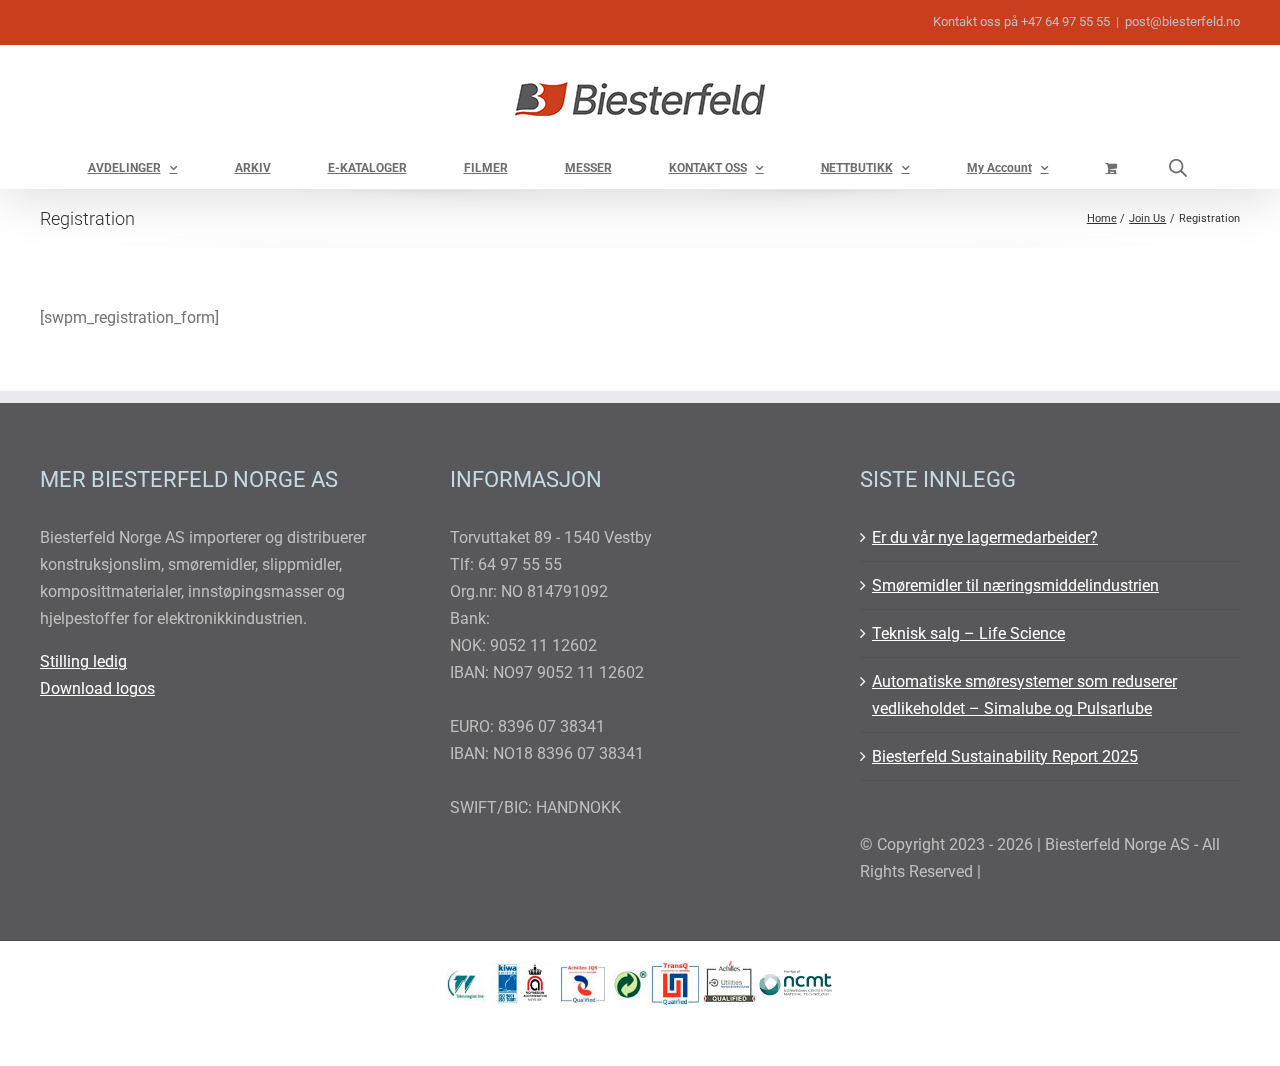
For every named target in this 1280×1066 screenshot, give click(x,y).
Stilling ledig (83, 661)
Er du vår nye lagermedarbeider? (985, 537)
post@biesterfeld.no (1182, 21)
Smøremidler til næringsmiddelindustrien (1015, 585)
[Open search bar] (1178, 167)
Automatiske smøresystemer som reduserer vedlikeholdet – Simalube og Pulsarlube (1024, 695)
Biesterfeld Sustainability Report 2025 (1005, 756)
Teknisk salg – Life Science (968, 633)
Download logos (97, 688)
